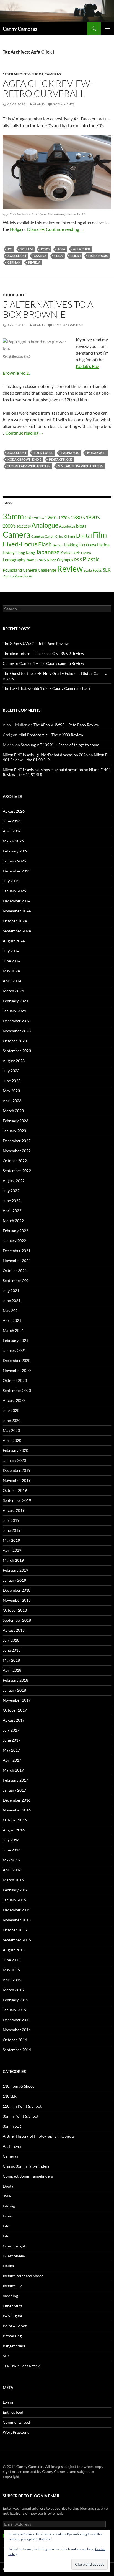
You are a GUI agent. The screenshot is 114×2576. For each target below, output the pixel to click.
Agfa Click (82, 249)
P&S (78, 560)
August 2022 (14, 1181)
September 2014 (17, 2050)
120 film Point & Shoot (23, 74)
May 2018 (11, 1660)
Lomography (14, 560)
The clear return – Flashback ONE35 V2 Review (43, 653)
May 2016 (11, 1860)
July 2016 (11, 1840)
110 (28, 518)
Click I (76, 256)
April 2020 (12, 1440)
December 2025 (17, 871)
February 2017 (15, 1780)
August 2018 (14, 1630)
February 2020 (15, 1450)
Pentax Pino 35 (61, 459)
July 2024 (11, 951)
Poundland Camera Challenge (29, 570)
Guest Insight (14, 2246)
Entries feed (13, 2412)
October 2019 (15, 1490)
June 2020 (12, 1420)
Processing (12, 2336)
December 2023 (17, 1021)
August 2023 (14, 1061)
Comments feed (16, 2422)
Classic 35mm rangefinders (26, 2166)
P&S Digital (12, 2316)
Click (59, 256)
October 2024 (15, 921)
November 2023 (17, 1031)
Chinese (70, 536)
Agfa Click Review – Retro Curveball (50, 88)
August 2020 (14, 1400)
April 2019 (12, 1550)
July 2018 (11, 1640)
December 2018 (17, 1590)
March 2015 (13, 1990)
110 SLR (10, 2096)
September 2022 (17, 1171)
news (40, 559)
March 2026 (13, 841)
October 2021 (15, 1271)
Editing (9, 2206)
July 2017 (11, 1730)
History (9, 553)
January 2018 (14, 1690)
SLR (107, 570)
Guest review (14, 2256)
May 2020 (11, 1430)
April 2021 (12, 1320)
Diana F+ (36, 229)
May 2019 (11, 1540)
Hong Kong (25, 553)
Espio (7, 2216)
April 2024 (12, 981)
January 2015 (14, 2010)
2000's (9, 526)
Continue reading (65, 229)
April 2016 (12, 1870)
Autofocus (67, 526)
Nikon (51, 560)
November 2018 (17, 1600)
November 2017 (17, 1700)
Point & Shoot (15, 2326)
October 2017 (15, 1710)
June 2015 (12, 1960)
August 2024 (14, 941)
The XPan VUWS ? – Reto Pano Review (36, 643)
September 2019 (17, 1500)
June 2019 (12, 1530)
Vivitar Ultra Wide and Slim (81, 466)
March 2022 (13, 1221)
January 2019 (14, 1580)
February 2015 (15, 2000)
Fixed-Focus (98, 256)
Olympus (65, 560)
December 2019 (17, 1470)
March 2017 (13, 1770)
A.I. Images (12, 2146)
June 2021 (12, 1300)
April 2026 (12, 831)
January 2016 (14, 1900)
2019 (27, 526)
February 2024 (15, 1001)
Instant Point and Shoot (23, 2276)
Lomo (87, 553)
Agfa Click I (17, 256)
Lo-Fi (77, 552)
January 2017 (14, 1790)
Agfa (61, 249)
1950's (45, 249)
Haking (71, 545)
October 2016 (15, 1820)
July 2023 (11, 1071)
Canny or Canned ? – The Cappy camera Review (43, 663)
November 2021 (17, 1261)
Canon (50, 536)
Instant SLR (12, 2286)
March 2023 (13, 1111)
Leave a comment (68, 325)
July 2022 (11, 1191)
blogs (81, 526)
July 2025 (11, 881)
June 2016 (12, 1850)
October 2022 (15, 1161)
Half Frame (87, 545)
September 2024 (17, 931)
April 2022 (12, 1211)
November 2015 (17, 1920)
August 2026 (14, 811)
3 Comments (64, 104)
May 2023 (11, 1091)
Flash (45, 544)
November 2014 (17, 2030)
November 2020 (17, 1370)
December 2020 (17, 1360)
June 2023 (12, 1081)
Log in (8, 2402)
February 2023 (15, 1121)
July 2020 (11, 1410)
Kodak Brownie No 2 (24, 459)
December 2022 (17, 1141)
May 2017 (11, 1750)
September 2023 (17, 1051)
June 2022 (12, 1201)
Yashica (8, 576)
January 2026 (14, 861)
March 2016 (13, 1880)
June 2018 (12, 1650)
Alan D (39, 104)
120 (10, 249)
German (14, 262)
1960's (51, 518)
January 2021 (14, 1350)
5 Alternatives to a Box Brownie (48, 309)
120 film (26, 249)
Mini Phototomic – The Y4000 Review (51, 735)
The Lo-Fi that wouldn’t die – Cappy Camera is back (46, 688)
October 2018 (15, 1610)
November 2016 (17, 1810)
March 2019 (13, 1560)
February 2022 (15, 1231)
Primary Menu (107, 29)
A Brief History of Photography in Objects (39, 2136)
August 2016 (14, 1830)
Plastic (91, 559)
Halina (103, 545)
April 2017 (12, 1760)
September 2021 (17, 1281)
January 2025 (14, 891)
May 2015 (11, 1970)
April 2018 (12, 1670)
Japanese (48, 552)
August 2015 (14, 1950)
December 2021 (17, 1251)
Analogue (45, 525)
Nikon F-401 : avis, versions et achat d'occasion (43, 770)
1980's (78, 517)
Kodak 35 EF (97, 453)
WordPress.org (16, 2432)
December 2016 (17, 1800)
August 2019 (14, 1510)
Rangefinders (14, 2346)
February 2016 (15, 1890)
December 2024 (17, 901)
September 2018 (17, 1620)
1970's (64, 518)
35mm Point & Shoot (21, 2116)
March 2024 (13, 991)
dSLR (7, 2196)
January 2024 (14, 1011)
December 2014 (17, 2020)
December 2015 (17, 1910)
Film (100, 535)
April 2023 (12, 1101)
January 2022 (14, 1241)
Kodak (65, 553)
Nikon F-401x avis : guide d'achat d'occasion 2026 (45, 755)
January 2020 (14, 1460)
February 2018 (15, 1680)
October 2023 (15, 1041)
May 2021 (11, 1310)
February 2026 (15, 851)
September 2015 (17, 1940)
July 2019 (11, 1520)
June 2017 (12, 1740)
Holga (16, 229)
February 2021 (15, 1340)
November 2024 (17, 911)
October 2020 (15, 1380)
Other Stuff (14, 295)
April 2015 (12, 1980)
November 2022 (17, 1151)
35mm (13, 516)
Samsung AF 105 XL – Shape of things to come (60, 745)
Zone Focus (24, 576)
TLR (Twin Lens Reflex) (22, 2366)
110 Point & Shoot (18, 2086)
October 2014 (15, 2040)
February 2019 (15, 1570)
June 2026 (12, 821)
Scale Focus (93, 570)
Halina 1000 (70, 453)
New (30, 560)
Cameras (53, 74)
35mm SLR (12, 2126)
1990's (93, 517)
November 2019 (17, 1480)
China (59, 536)
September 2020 (17, 1390)
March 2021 (13, 1330)
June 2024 (12, 961)
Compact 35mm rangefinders (28, 2176)
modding (10, 2296)
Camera (40, 256)
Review (34, 262)
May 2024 (11, 971)
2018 (20, 526)
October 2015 (15, 1930)
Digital (84, 535)
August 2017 (14, 1720)
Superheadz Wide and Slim (29, 466)
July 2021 (11, 1290)
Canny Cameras (20, 29)
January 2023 (14, 1131)
